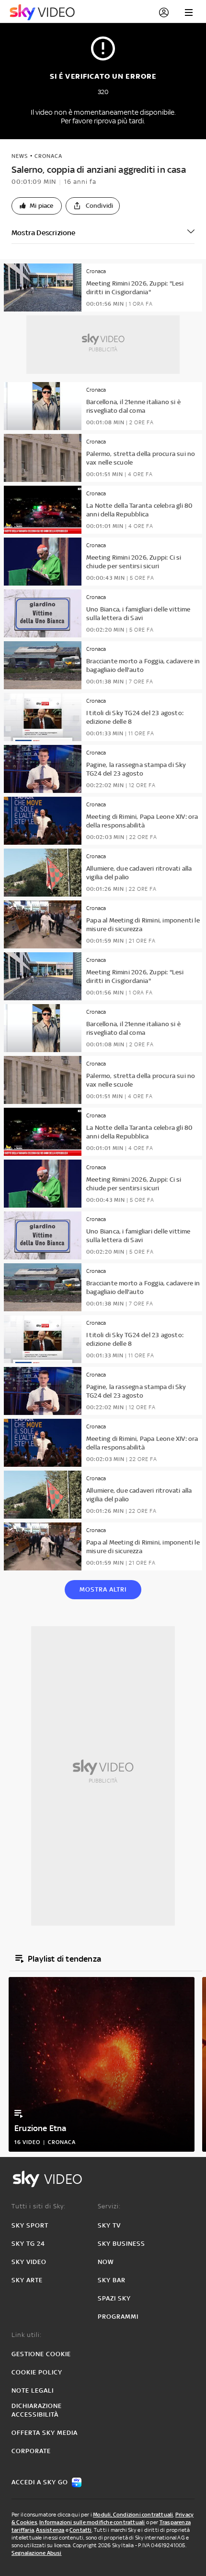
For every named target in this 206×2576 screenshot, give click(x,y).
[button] (37, 206)
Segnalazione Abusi (37, 2553)
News (20, 156)
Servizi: (109, 2206)
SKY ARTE (27, 2280)
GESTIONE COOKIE (41, 2354)
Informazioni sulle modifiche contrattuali (92, 2522)
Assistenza (50, 2530)
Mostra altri (103, 1589)
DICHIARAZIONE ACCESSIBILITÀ (37, 2410)
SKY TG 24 (28, 2244)
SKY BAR (112, 2280)
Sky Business (121, 2244)
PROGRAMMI (118, 2317)
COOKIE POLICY (37, 2372)
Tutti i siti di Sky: (39, 2206)
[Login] (164, 12)
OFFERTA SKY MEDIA (45, 2433)
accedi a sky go (40, 2482)
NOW (106, 2262)
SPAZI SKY (114, 2298)
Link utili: (27, 2335)
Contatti (81, 2530)
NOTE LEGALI (33, 2390)
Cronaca (48, 156)
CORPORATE (31, 2451)
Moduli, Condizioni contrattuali (133, 2515)
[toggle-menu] (189, 12)
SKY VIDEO (29, 2262)
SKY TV (109, 2225)
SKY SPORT (30, 2225)
